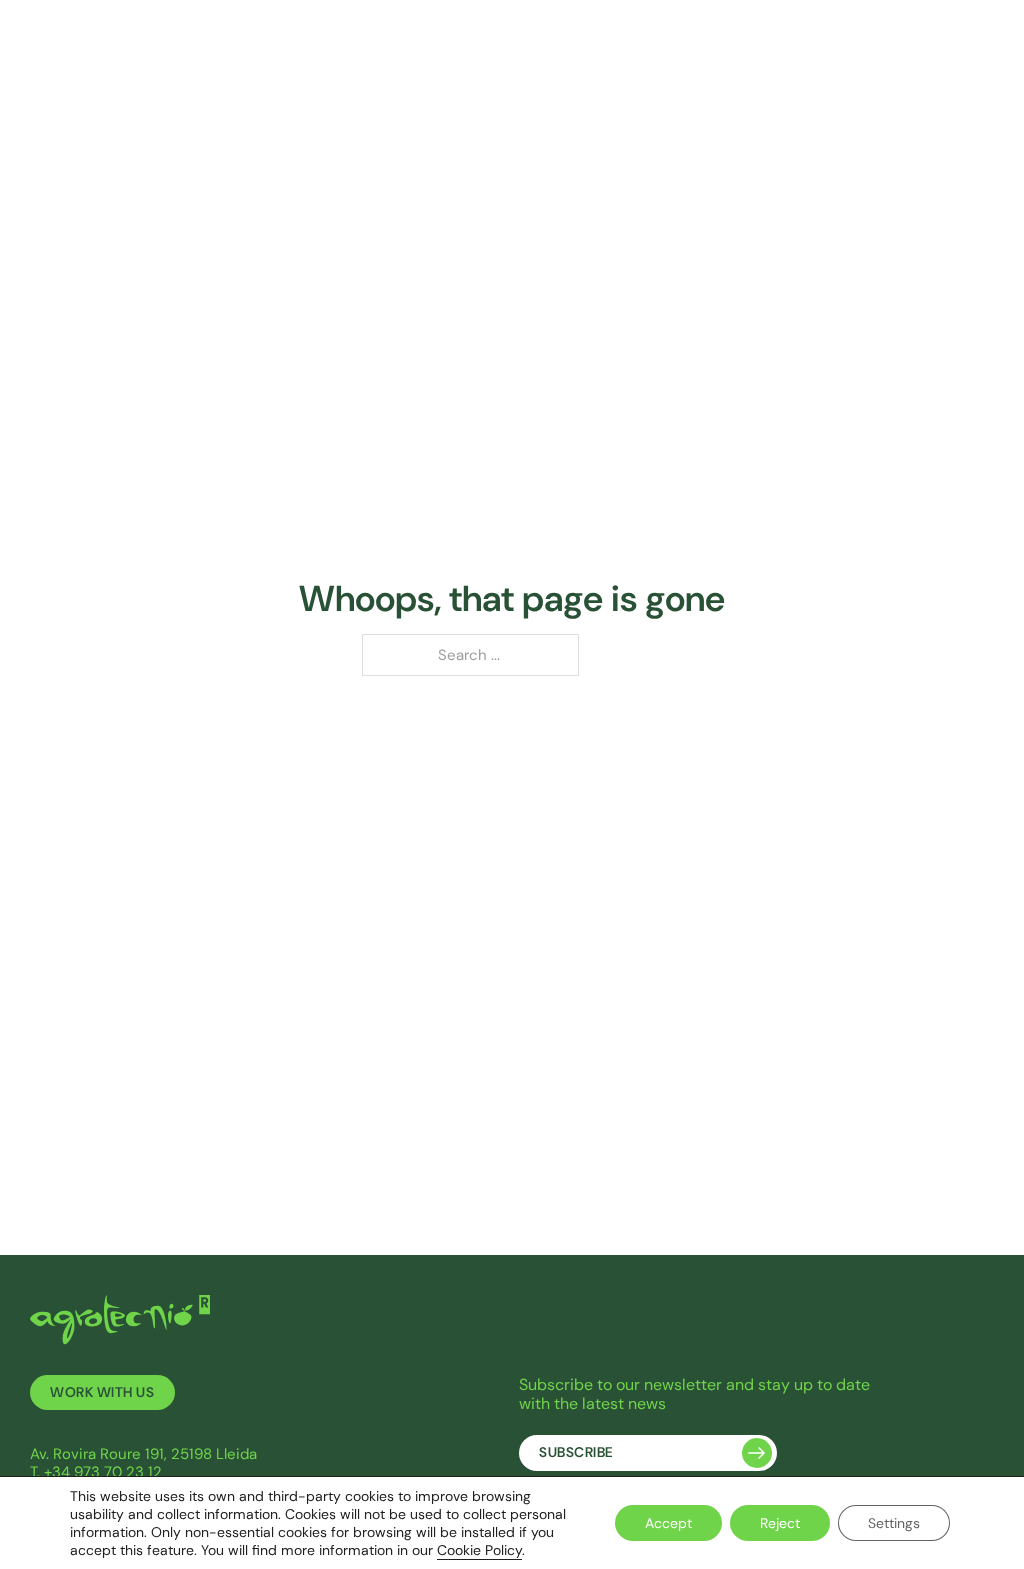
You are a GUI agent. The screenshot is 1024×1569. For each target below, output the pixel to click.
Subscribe (576, 1452)
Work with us (102, 1392)
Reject (780, 1523)
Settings (894, 1523)
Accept (668, 1523)
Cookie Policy (479, 1550)
